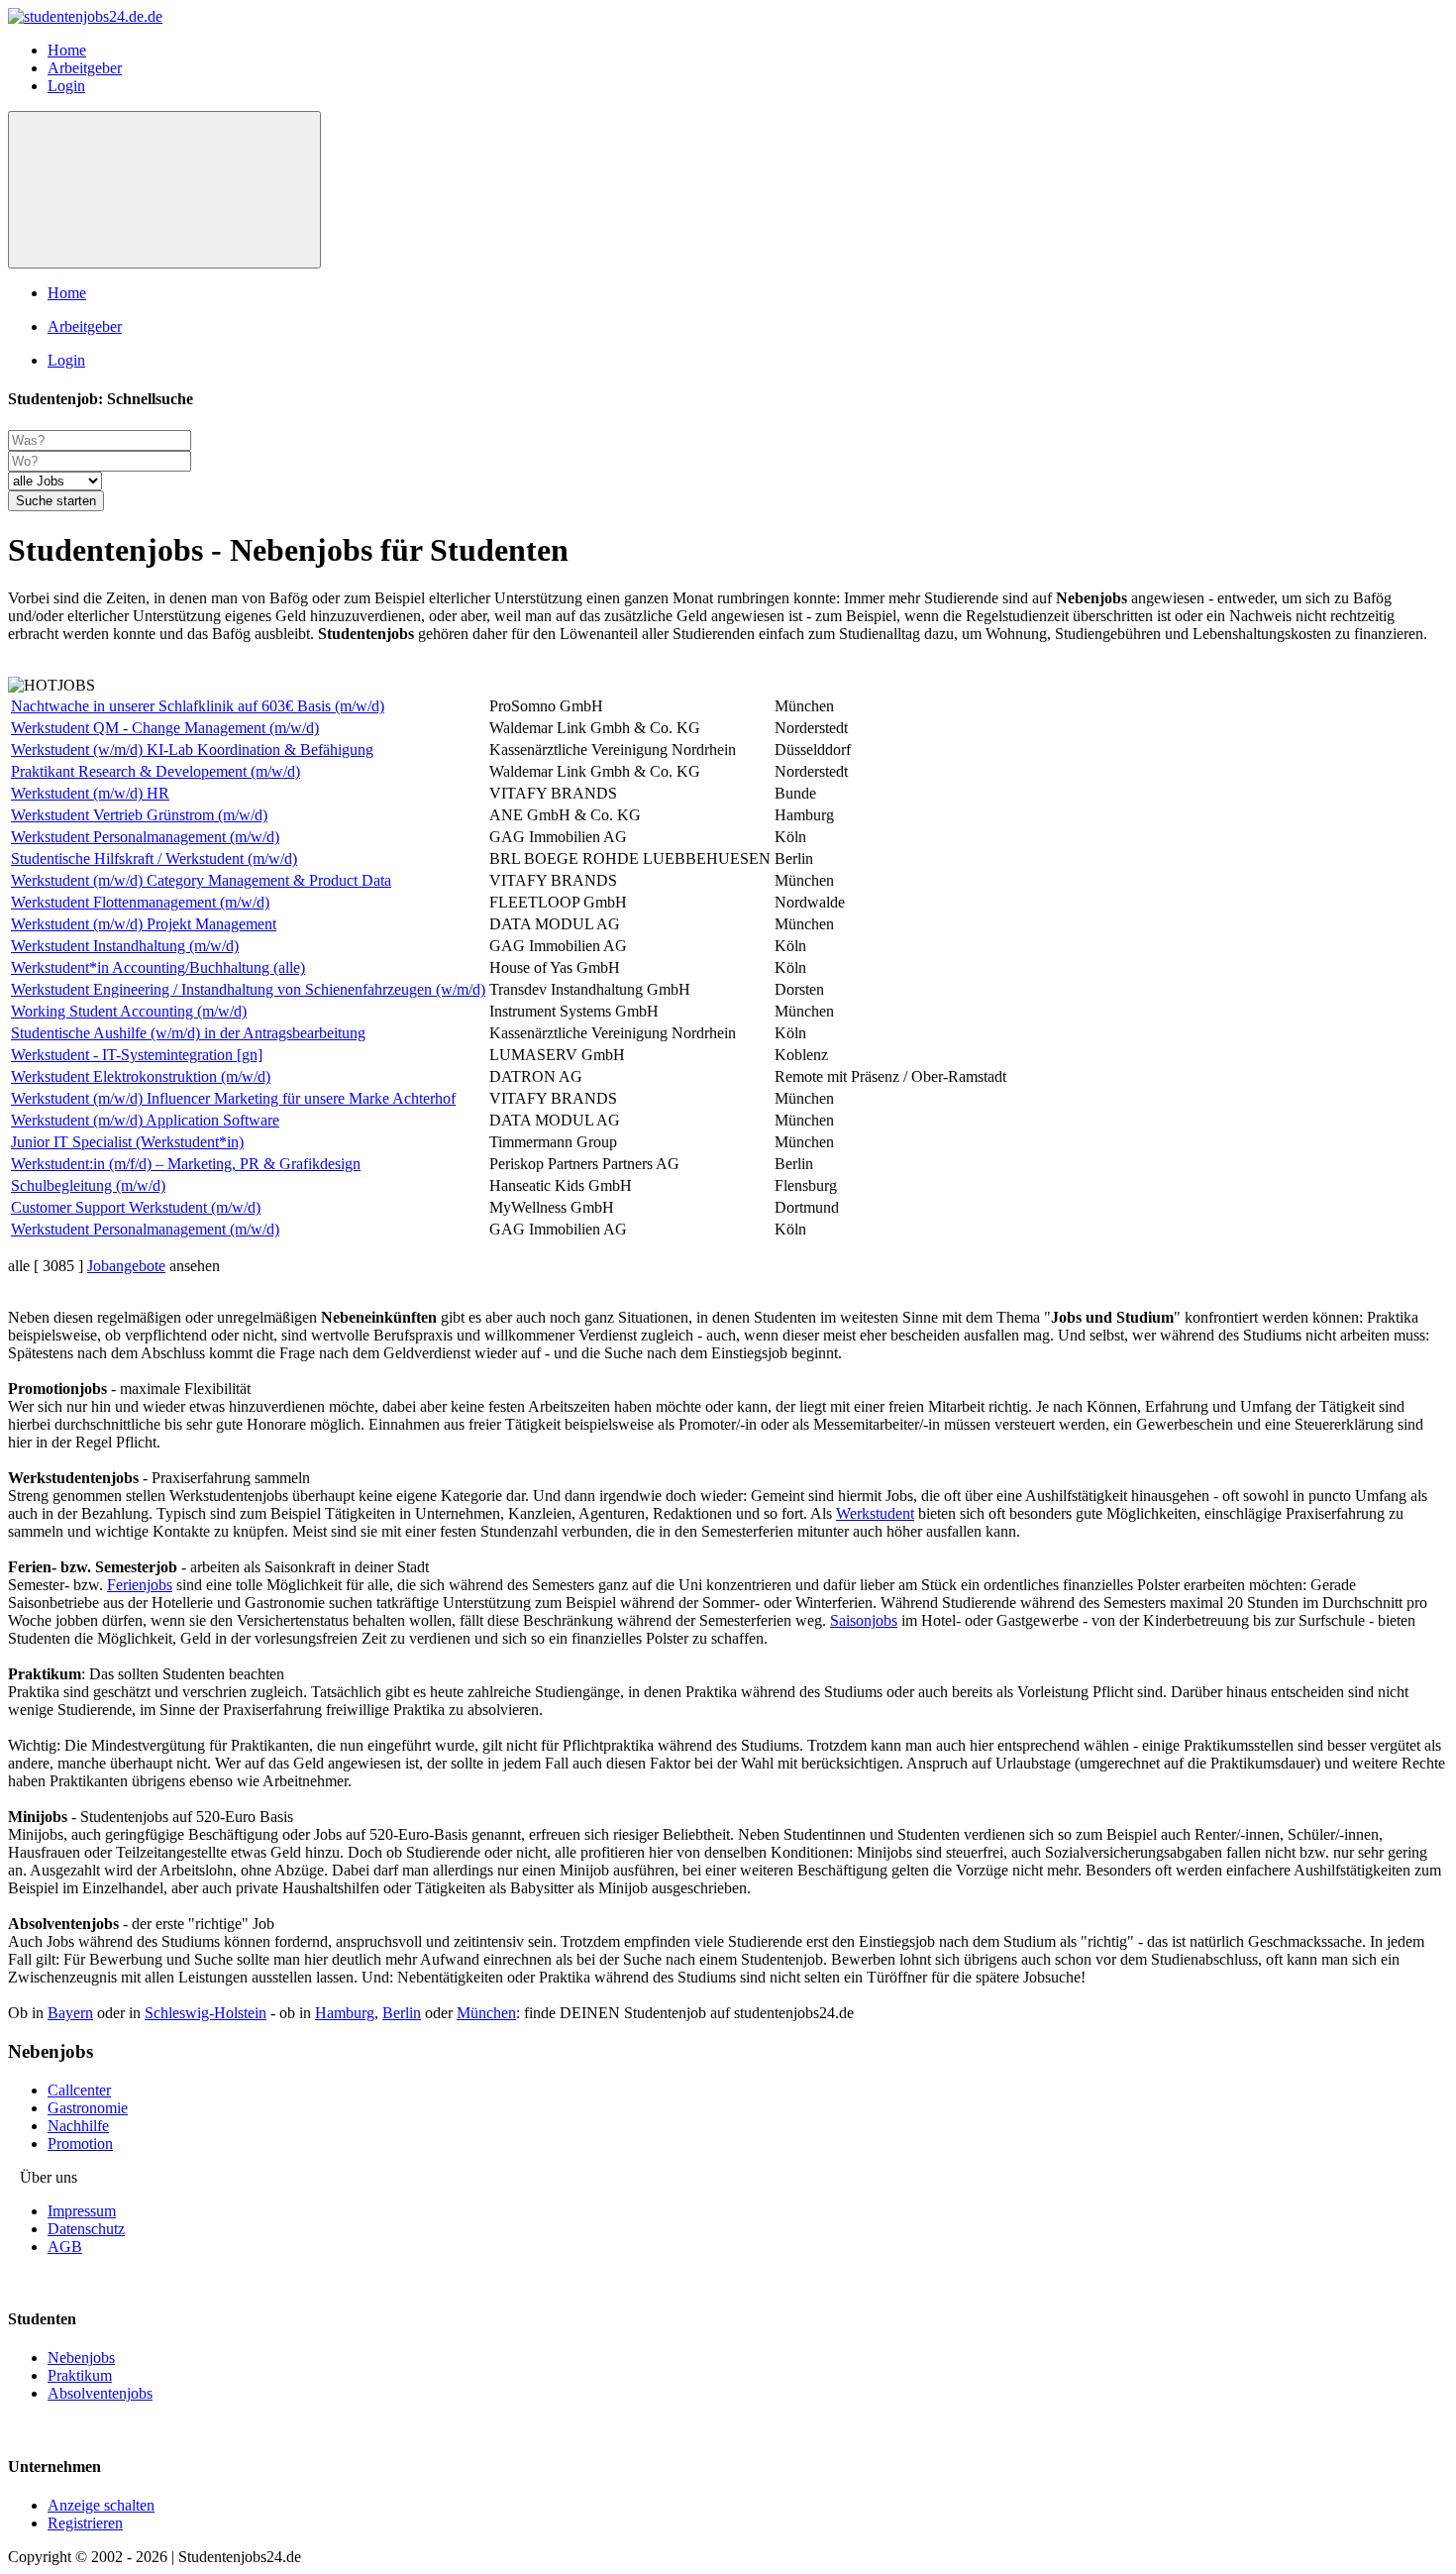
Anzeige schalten (101, 2505)
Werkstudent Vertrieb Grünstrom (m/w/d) (139, 815)
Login (66, 86)
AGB (65, 2247)
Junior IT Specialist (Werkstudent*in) (127, 1142)
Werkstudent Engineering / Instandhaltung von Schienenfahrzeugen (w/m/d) (248, 989)
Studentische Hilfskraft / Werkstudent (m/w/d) (154, 858)
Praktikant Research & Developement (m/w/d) (156, 771)
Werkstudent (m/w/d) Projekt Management (144, 924)
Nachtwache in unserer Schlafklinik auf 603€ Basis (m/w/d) (198, 706)
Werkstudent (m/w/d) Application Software (145, 1120)
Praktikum (80, 2375)
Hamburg (345, 2013)
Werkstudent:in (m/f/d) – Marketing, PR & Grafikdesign (186, 1164)
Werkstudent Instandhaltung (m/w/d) (125, 946)
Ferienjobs (140, 1585)
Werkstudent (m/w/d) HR (90, 793)
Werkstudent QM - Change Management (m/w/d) (165, 728)
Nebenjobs (81, 2358)
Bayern (70, 2013)
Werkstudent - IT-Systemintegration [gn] (137, 1055)
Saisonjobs (864, 1620)
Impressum (82, 2211)
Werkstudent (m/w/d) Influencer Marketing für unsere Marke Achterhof (233, 1098)
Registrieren (85, 2523)
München (486, 2013)
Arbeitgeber (85, 68)
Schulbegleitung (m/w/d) (88, 1185)
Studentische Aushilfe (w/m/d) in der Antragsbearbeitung (188, 1033)
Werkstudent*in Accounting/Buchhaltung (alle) (158, 967)
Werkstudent (875, 1513)
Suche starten (56, 501)
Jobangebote (126, 1266)
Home (67, 50)
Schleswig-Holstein (206, 2013)
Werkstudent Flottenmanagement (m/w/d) (140, 902)
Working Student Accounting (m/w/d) (129, 1011)
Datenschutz (86, 2229)
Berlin (402, 2013)
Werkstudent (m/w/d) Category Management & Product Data (201, 880)
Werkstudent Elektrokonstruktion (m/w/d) (141, 1076)
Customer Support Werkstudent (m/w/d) (136, 1207)
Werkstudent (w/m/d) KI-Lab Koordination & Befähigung (192, 750)
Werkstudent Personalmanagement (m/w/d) (145, 837)
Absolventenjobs (100, 2393)
